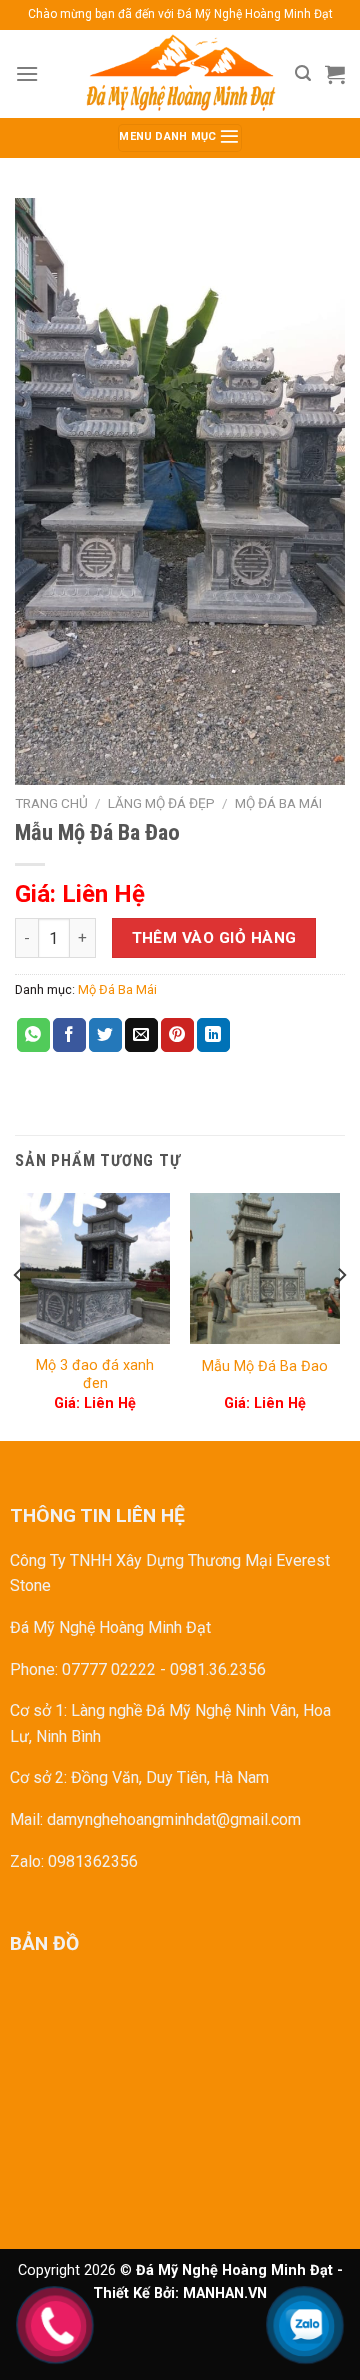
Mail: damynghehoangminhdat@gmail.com (155, 1819)
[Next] (341, 1315)
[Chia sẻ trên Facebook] (69, 1035)
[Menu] (27, 73)
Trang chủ (51, 803)
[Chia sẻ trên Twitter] (105, 1035)
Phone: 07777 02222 (83, 1669)
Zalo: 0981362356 (74, 1861)
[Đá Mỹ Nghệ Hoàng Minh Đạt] (180, 74)
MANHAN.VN (225, 2293)
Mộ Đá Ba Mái (278, 803)
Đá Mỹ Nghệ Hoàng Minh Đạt (110, 1627)
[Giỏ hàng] (335, 74)
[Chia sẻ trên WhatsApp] (33, 1035)
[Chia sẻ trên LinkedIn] (213, 1035)
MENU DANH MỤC (169, 137)
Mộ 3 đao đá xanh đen (95, 1375)
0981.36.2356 (218, 1669)
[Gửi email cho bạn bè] (141, 1035)
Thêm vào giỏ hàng (214, 938)
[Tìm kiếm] (303, 73)
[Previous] (19, 1315)
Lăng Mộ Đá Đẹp (161, 803)
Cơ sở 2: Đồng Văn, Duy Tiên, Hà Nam (139, 1777)
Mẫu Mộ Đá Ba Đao (265, 1366)
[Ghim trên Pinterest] (177, 1035)
